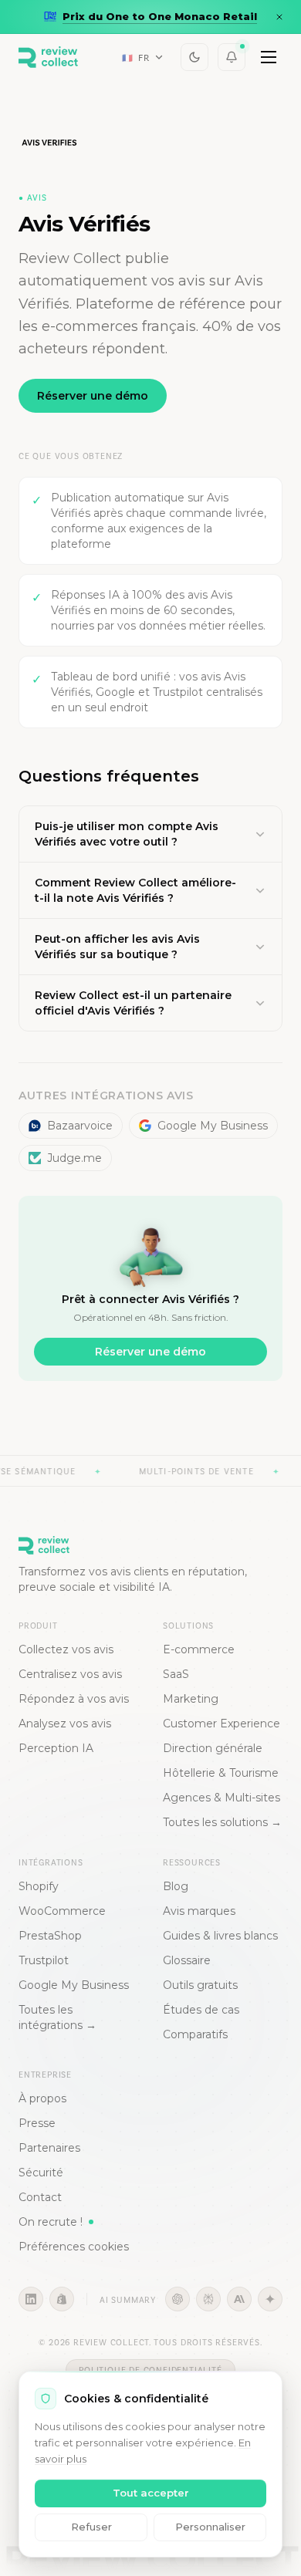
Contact (40, 2197)
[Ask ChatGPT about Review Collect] (178, 2299)
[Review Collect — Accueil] (48, 57)
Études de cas (201, 2010)
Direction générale (213, 1748)
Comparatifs (195, 2034)
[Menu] (269, 57)
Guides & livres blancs (220, 1936)
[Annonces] (232, 57)
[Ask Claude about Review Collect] (239, 2299)
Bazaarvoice (80, 1126)
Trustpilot (44, 1960)
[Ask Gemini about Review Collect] (270, 2299)
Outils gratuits (200, 1985)
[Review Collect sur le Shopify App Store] (62, 2299)
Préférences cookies (74, 2247)
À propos (42, 2098)
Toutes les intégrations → (57, 2017)
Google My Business (213, 1126)
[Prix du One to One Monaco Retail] (150, 17)
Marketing (191, 1699)
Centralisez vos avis (70, 1674)
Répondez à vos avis (74, 1699)
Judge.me (74, 1158)
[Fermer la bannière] (279, 17)
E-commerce (199, 1649)
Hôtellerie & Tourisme (221, 1773)
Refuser (91, 2527)
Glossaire (187, 1960)
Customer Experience (222, 1724)
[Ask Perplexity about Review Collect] (208, 2299)
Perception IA (56, 1748)
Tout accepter (151, 2493)
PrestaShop (50, 1936)
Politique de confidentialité (150, 2370)
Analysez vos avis (65, 1724)
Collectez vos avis (66, 1649)
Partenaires (49, 2148)
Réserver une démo (93, 396)
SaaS (176, 1674)
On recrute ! (51, 2222)
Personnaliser (210, 2527)
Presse (37, 2123)
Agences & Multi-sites (222, 1798)
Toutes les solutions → (222, 1822)
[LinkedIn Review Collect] (31, 2299)
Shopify (39, 1886)
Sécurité (41, 2173)
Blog (176, 1886)
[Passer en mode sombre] (194, 57)
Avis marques (199, 1911)
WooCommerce (62, 1911)
